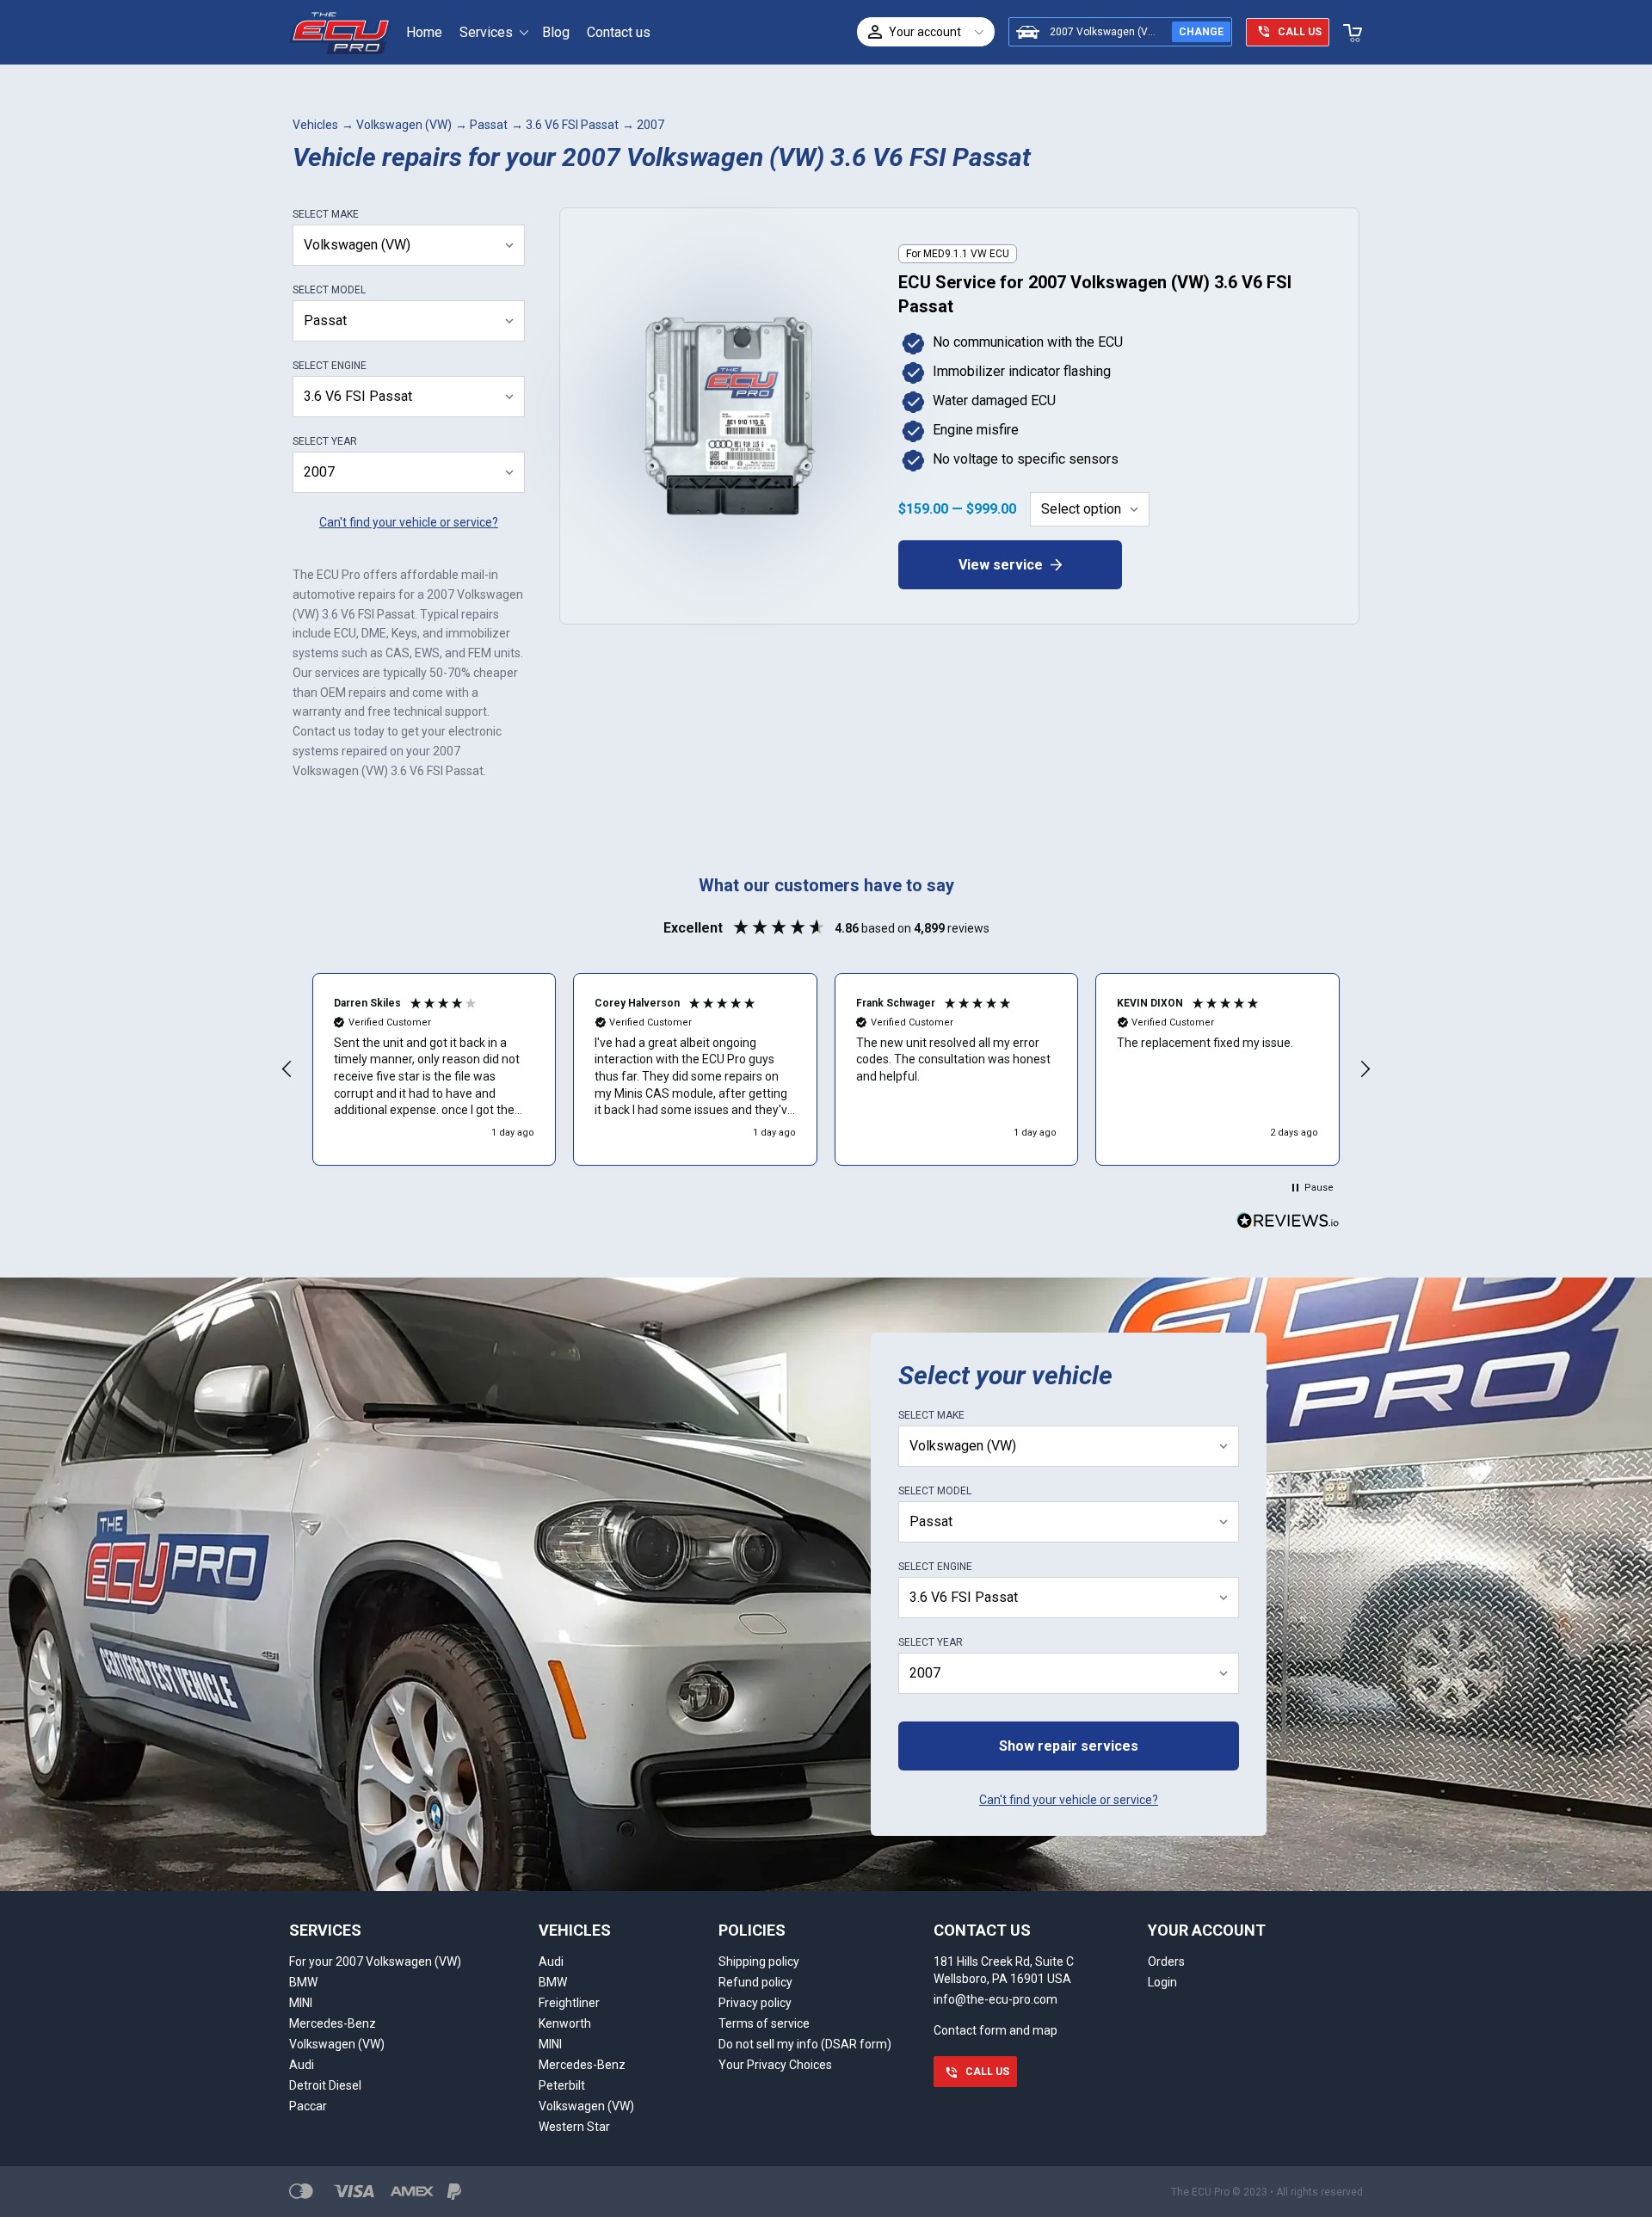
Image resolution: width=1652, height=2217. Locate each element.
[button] (287, 1069)
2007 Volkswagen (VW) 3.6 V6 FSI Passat (1148, 32)
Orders (1166, 1961)
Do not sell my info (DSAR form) (805, 2044)
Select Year (325, 441)
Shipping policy (759, 1961)
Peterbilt (562, 2085)
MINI (301, 2003)
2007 (650, 125)
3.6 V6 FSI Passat (572, 125)
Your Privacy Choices (775, 2065)
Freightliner (569, 2003)
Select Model (329, 290)
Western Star (574, 2127)
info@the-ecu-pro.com (996, 1999)
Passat (489, 125)
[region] (826, 1069)
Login (1162, 1982)
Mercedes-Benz (333, 2023)
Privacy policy (755, 2003)
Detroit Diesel (325, 2085)
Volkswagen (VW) (404, 125)
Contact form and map (996, 2030)
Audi (302, 2065)
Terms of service (764, 2023)
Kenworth (565, 2023)
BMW (303, 1982)
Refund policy (755, 1982)
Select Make (326, 214)
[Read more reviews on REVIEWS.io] (1288, 1222)
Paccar (308, 2106)
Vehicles (315, 125)
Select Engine (330, 366)
